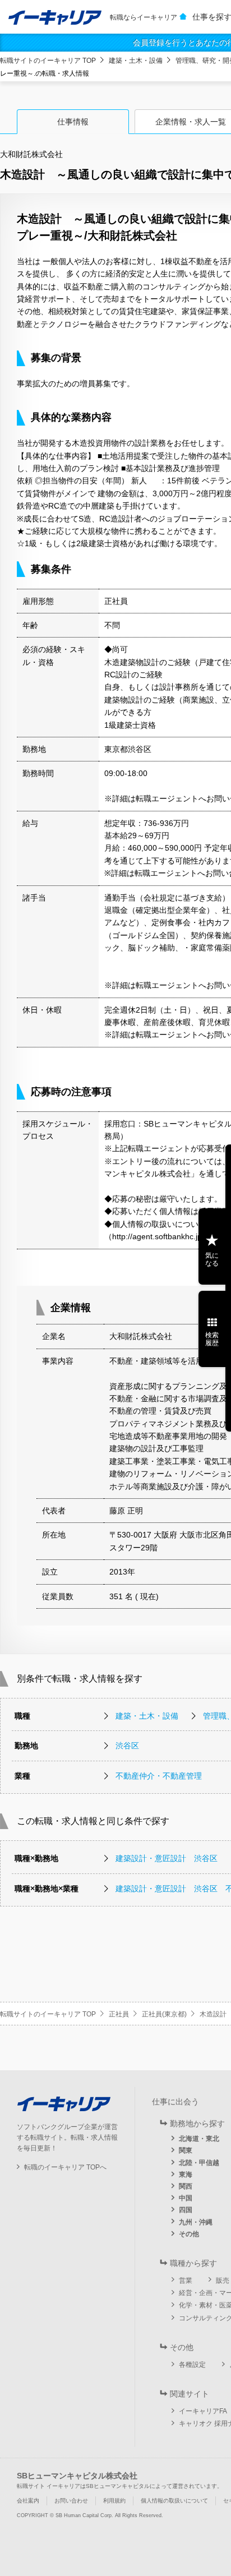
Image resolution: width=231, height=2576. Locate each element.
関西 (186, 2186)
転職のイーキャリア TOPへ (65, 2167)
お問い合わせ (71, 2501)
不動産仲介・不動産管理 (159, 1776)
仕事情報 (73, 122)
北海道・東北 (199, 2139)
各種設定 (192, 2365)
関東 (186, 2150)
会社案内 (28, 2501)
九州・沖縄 (196, 2222)
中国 (186, 2198)
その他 (189, 2234)
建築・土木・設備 (136, 61)
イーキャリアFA (203, 2411)
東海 (186, 2175)
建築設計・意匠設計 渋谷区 (167, 1858)
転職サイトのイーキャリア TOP (48, 61)
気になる (212, 1259)
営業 (186, 2280)
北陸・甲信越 (199, 2163)
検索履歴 (212, 1339)
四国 (186, 2210)
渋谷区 (127, 1746)
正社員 (119, 2014)
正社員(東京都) (164, 2014)
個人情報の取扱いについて (174, 2501)
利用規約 (114, 2501)
